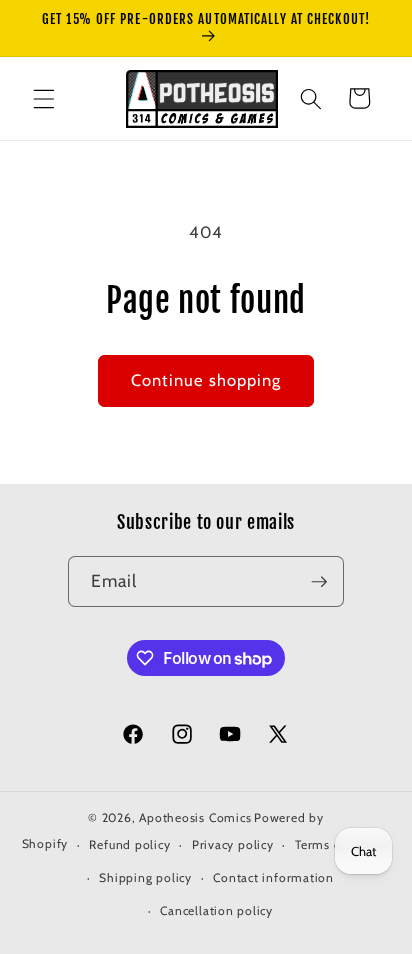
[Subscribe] (319, 582)
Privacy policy (233, 844)
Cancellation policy (216, 910)
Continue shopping (206, 380)
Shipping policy (145, 877)
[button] (44, 98)
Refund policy (129, 844)
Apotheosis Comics (195, 817)
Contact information (273, 877)
